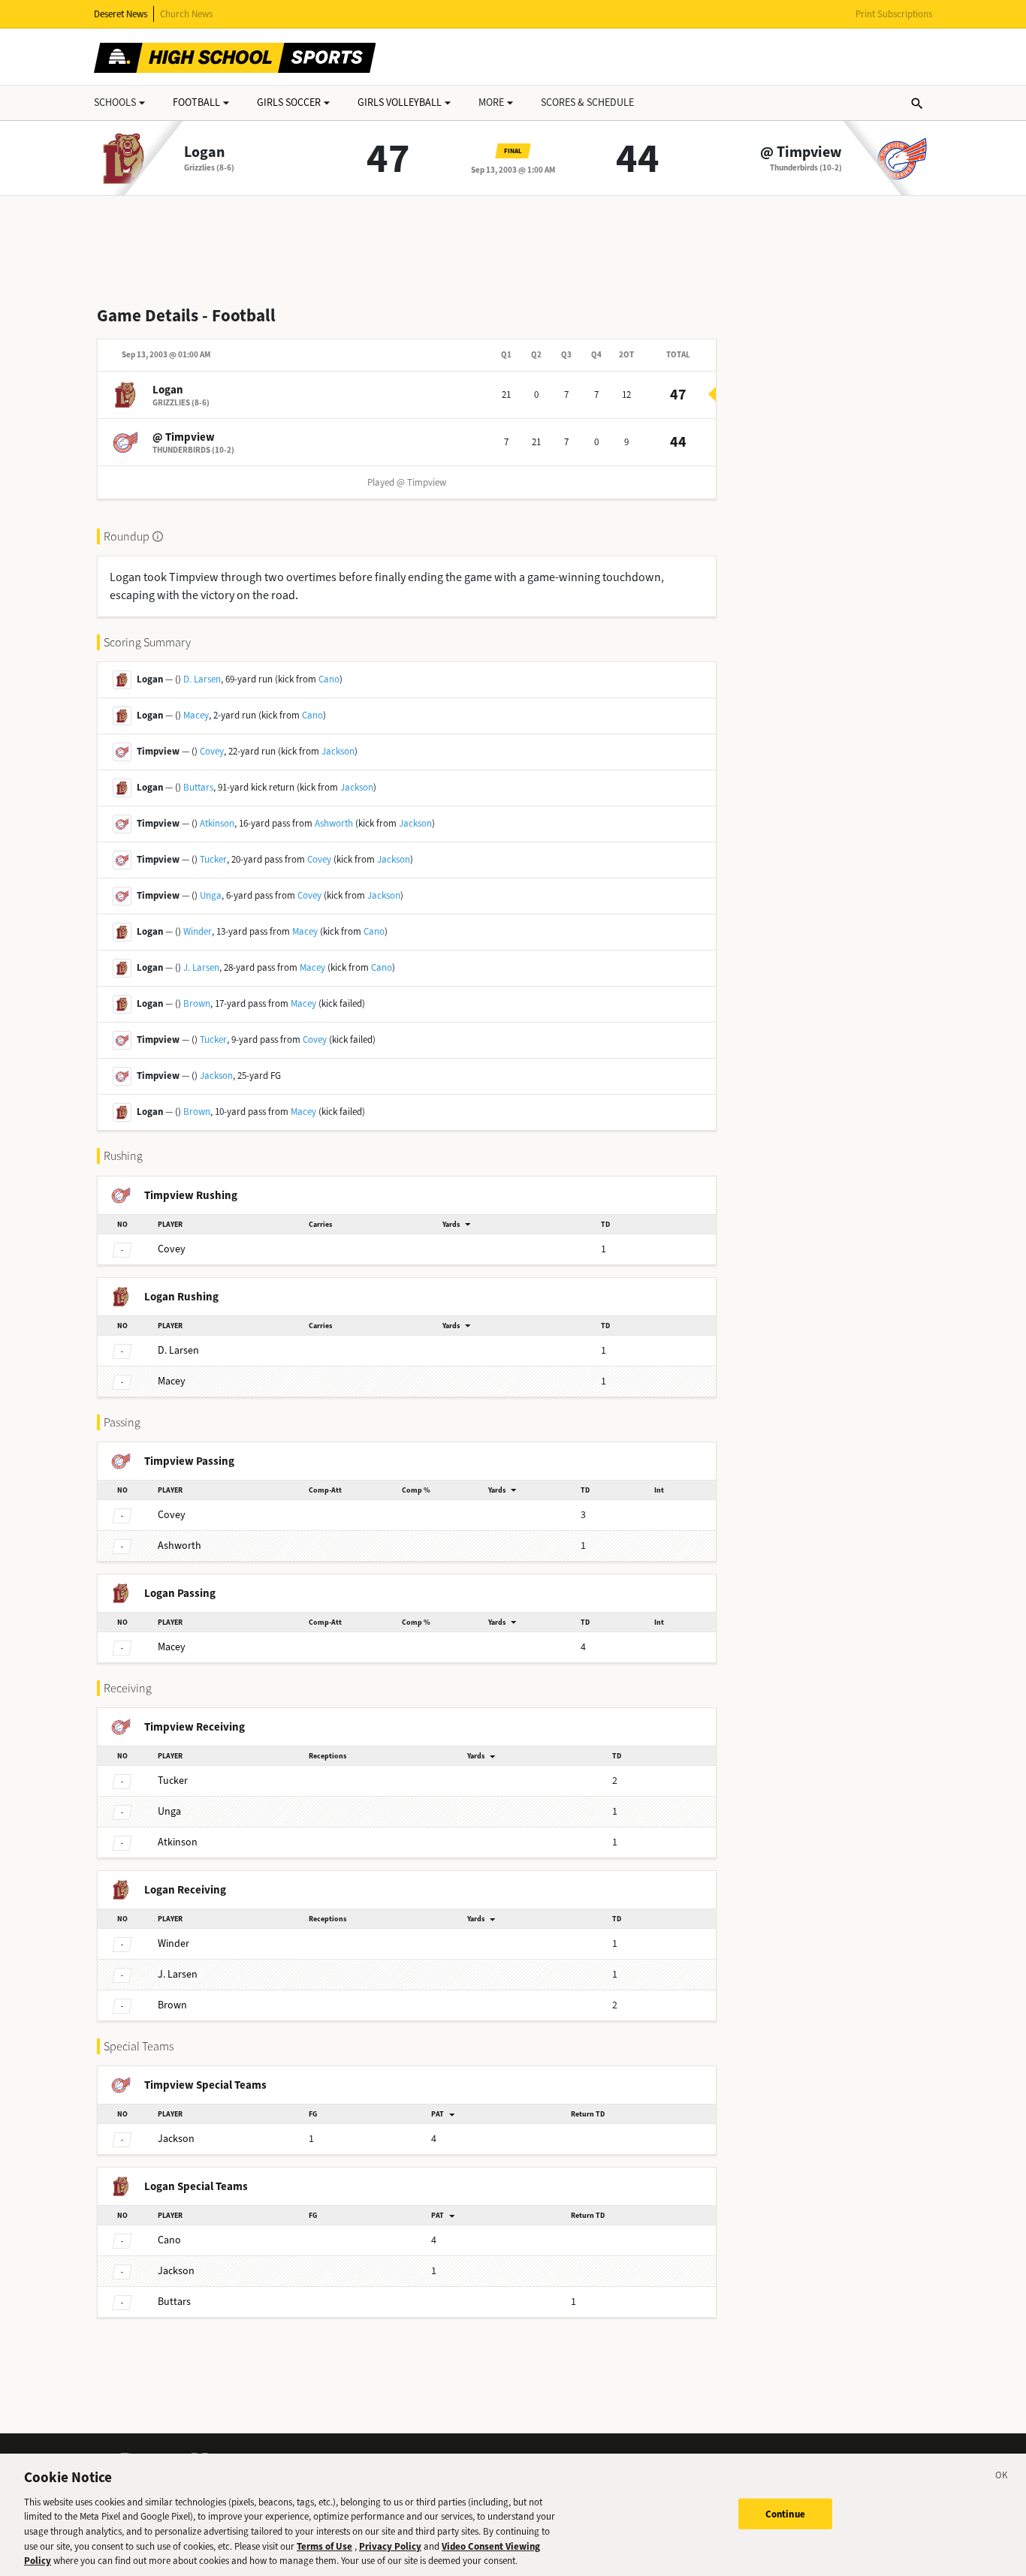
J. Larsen (201, 967)
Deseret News (121, 14)
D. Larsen (202, 679)
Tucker (213, 859)
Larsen (178, 1350)
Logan (204, 152)
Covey (212, 751)
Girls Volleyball (400, 102)
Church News (186, 14)
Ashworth (334, 823)
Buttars (198, 787)
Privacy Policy (390, 2546)
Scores (587, 102)
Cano (329, 679)
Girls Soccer (289, 102)
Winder (198, 931)
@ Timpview (801, 152)
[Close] (1002, 2478)
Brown (197, 1003)
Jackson (338, 751)
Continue (785, 2513)
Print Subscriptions (894, 14)
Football (196, 102)
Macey (196, 715)
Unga (211, 895)
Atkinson (217, 823)
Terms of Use (324, 2546)
